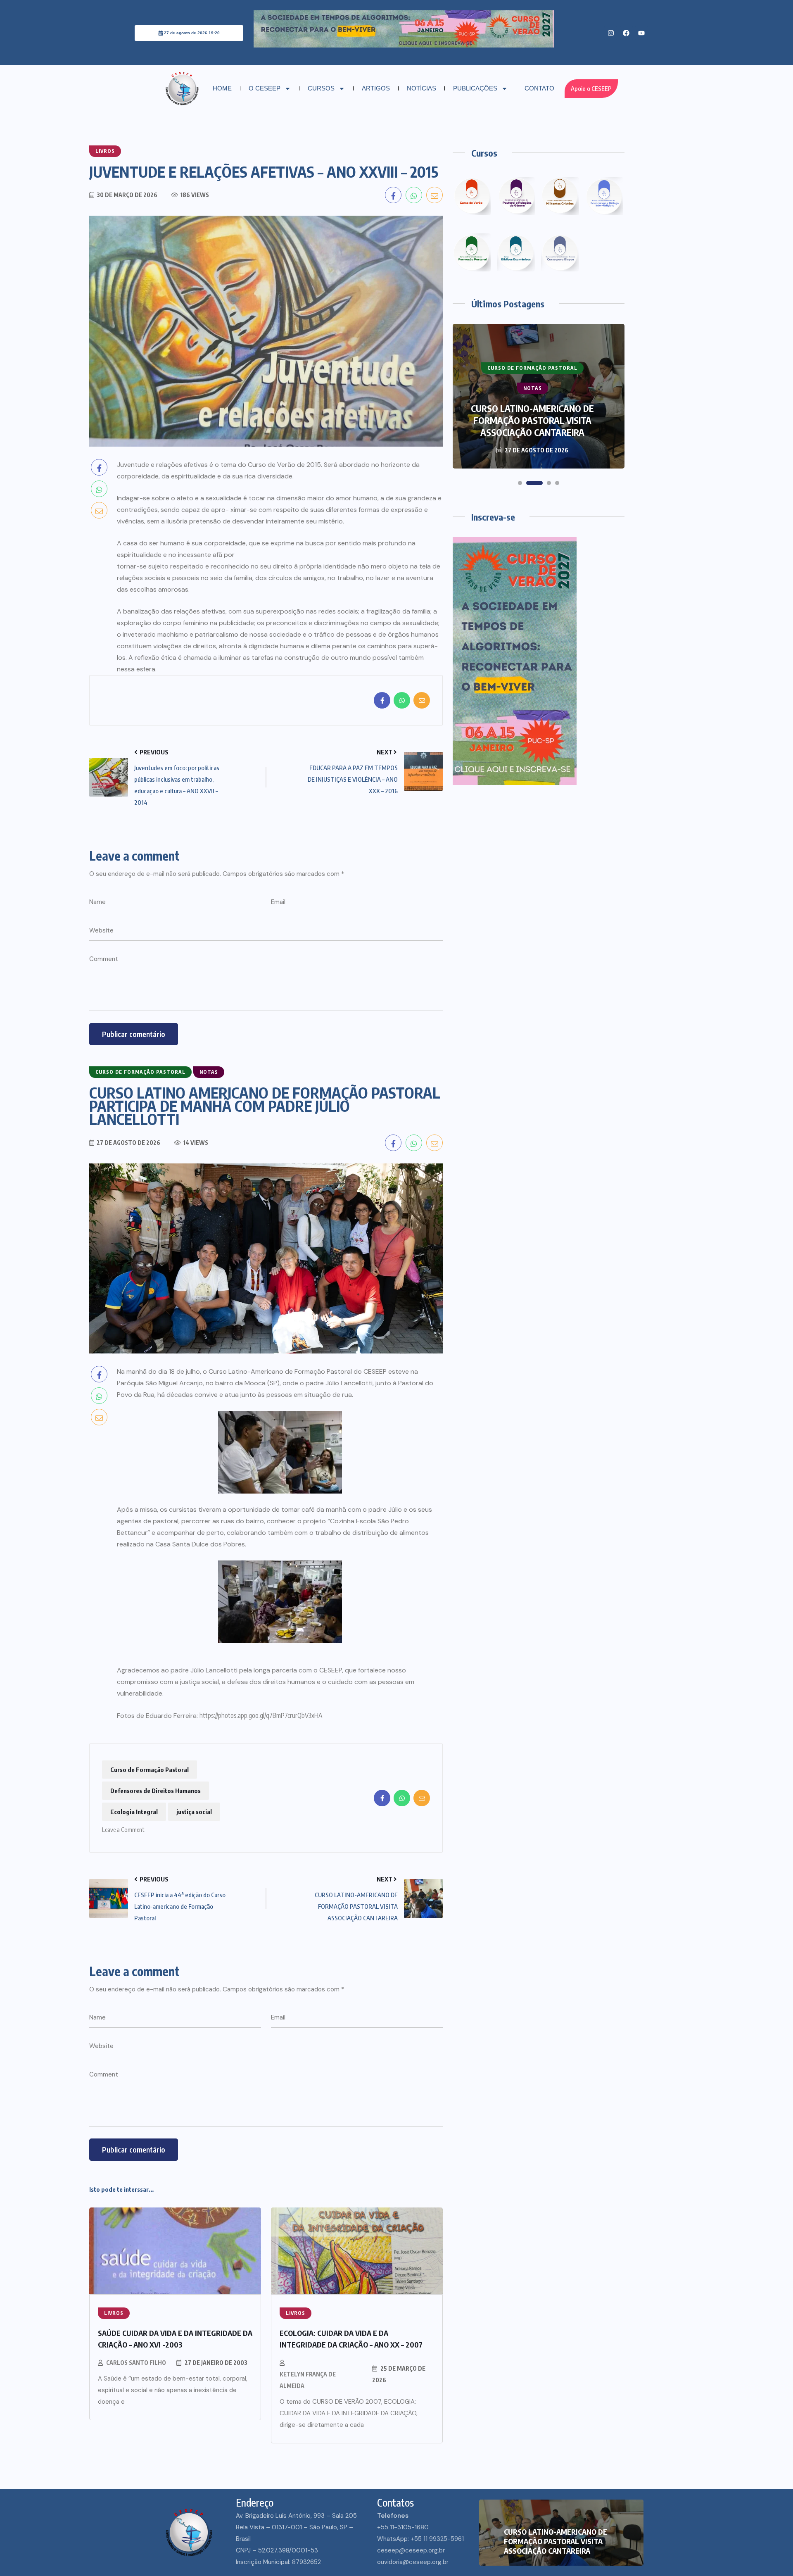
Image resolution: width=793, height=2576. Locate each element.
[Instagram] (611, 33)
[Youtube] (641, 33)
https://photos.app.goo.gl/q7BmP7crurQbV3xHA (261, 1715)
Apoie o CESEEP (591, 89)
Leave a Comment (123, 1828)
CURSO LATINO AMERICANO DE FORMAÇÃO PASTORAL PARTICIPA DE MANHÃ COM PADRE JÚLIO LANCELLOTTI (533, 414)
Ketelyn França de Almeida (308, 2380)
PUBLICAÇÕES (475, 88)
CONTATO (539, 88)
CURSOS (321, 88)
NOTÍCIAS (421, 88)
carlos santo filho (136, 2363)
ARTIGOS (376, 88)
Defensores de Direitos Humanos (156, 1791)
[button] (520, 483)
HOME (222, 88)
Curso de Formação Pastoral (150, 1770)
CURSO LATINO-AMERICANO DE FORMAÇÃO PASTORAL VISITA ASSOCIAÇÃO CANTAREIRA (556, 2541)
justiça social (194, 1812)
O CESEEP (265, 88)
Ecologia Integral (134, 1812)
